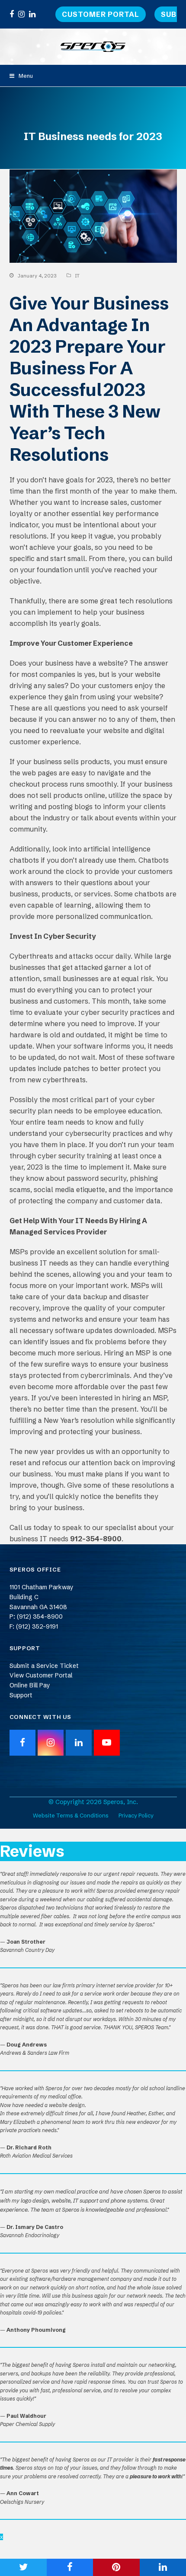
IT (77, 276)
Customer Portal (101, 14)
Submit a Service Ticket (44, 1666)
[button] (21, 76)
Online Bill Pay (30, 1685)
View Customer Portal (41, 1675)
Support (21, 1695)
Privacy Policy (136, 1815)
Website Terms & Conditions (71, 1815)
